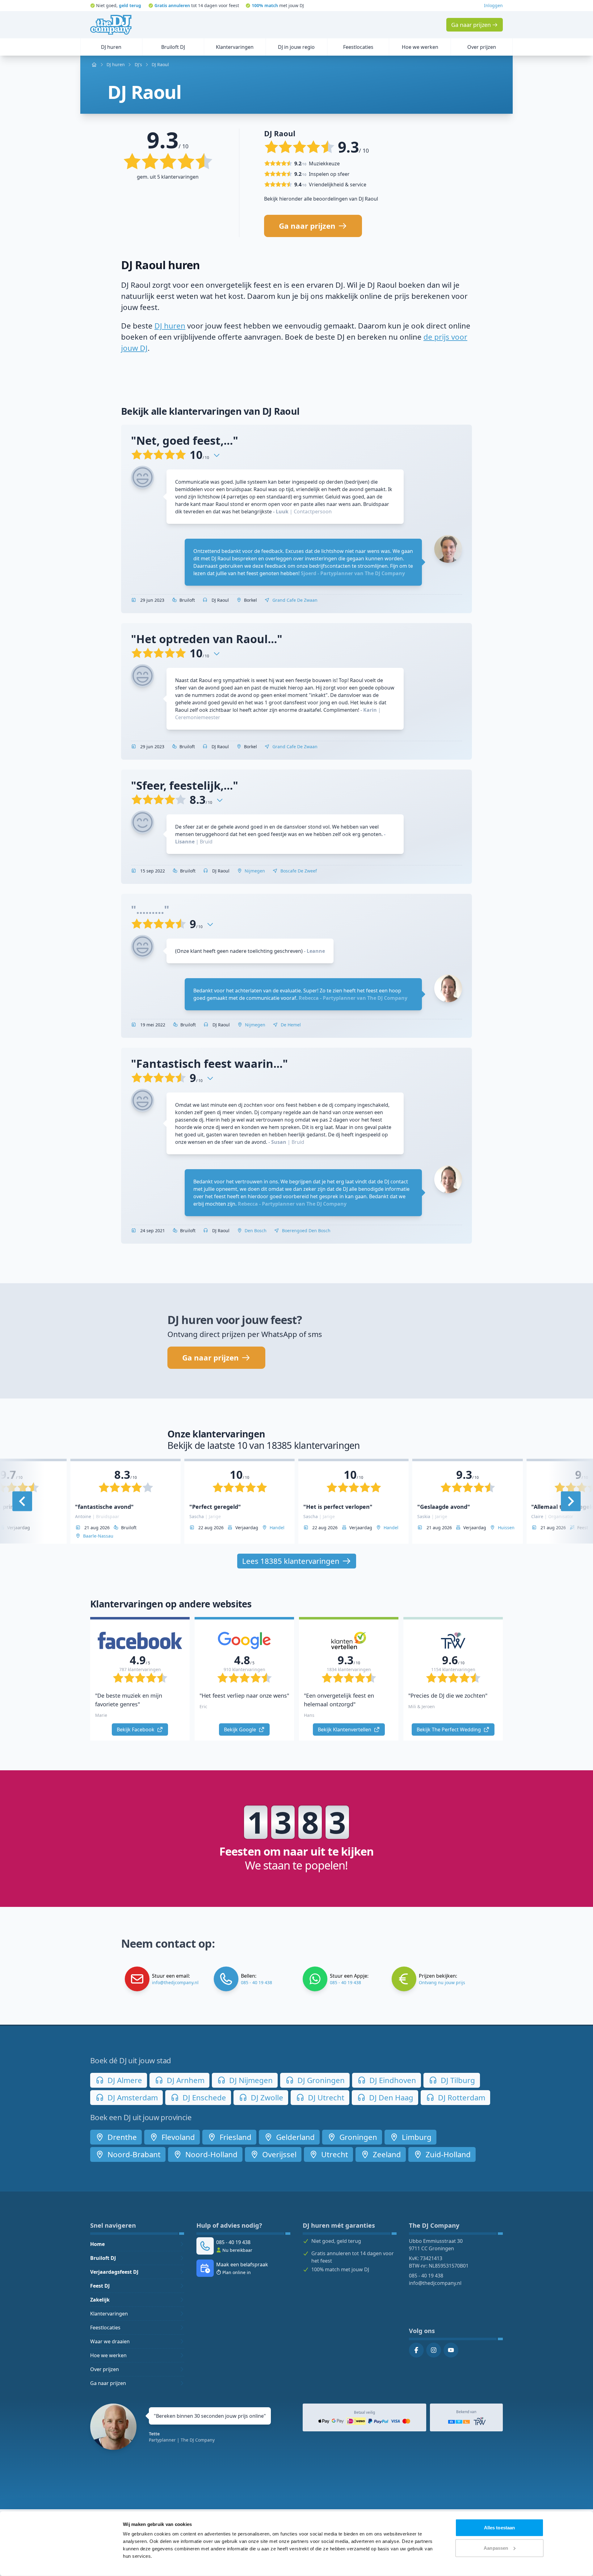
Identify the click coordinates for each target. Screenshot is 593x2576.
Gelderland (294, 2137)
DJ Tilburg (457, 2080)
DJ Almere (124, 2080)
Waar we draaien (110, 2341)
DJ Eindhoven (392, 2080)
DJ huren (170, 326)
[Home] (111, 25)
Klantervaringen (109, 2314)
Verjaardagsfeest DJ (114, 2272)
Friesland (235, 2137)
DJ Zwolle (266, 2097)
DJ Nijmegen (250, 2080)
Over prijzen (105, 2369)
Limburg (416, 2137)
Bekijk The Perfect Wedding (449, 1729)
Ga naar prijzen (108, 2383)
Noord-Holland (210, 2154)
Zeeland (386, 2154)
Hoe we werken (108, 2355)
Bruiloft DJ (103, 2258)
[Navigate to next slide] (571, 1501)
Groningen (357, 2137)
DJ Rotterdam (461, 2097)
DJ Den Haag (390, 2097)
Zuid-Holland (447, 2154)
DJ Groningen (320, 2080)
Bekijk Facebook (136, 1729)
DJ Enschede (203, 2097)
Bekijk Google (241, 1729)
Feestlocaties (105, 2328)
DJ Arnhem (185, 2080)
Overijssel (278, 2154)
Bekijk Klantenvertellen (345, 1729)
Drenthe (121, 2137)
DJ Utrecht (325, 2097)
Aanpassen (496, 2548)
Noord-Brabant (133, 2154)
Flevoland (177, 2137)
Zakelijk (100, 2300)
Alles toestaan (499, 2528)
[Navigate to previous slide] (22, 1501)
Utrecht (334, 2154)
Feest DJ (100, 2286)
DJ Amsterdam (132, 2097)
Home (97, 2244)
